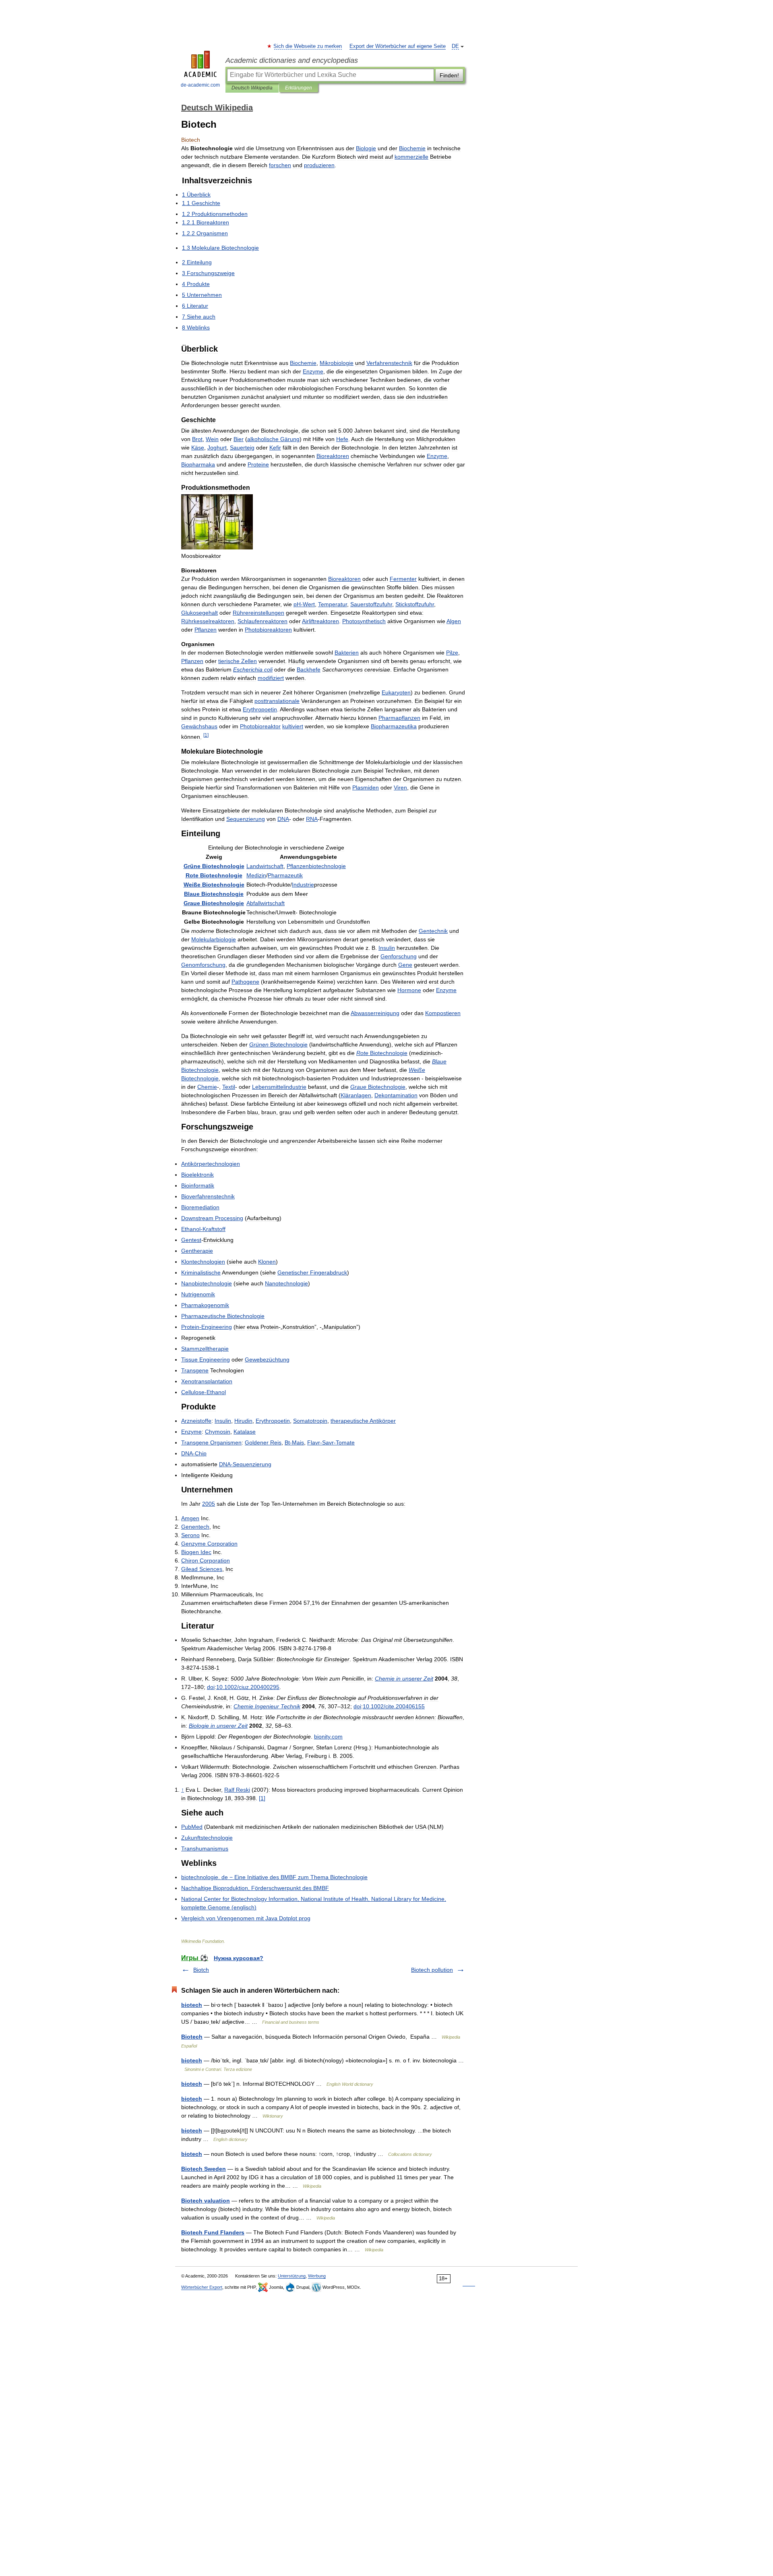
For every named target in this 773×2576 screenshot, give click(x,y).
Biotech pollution (432, 1970)
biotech (192, 2005)
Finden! (449, 75)
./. (248, 1687)
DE (455, 46)
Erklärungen (299, 88)
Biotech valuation (206, 2201)
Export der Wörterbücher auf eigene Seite (398, 46)
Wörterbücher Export (202, 2287)
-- (331, 1442)
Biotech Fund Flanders (213, 2232)
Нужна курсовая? (239, 1958)
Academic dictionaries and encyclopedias (292, 60)
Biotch (201, 1970)
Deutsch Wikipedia (252, 88)
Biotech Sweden (204, 2169)
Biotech (192, 2037)
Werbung (317, 2276)
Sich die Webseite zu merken (308, 46)
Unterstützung (292, 2276)
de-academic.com (200, 85)
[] (206, 735)
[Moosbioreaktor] (217, 547)
